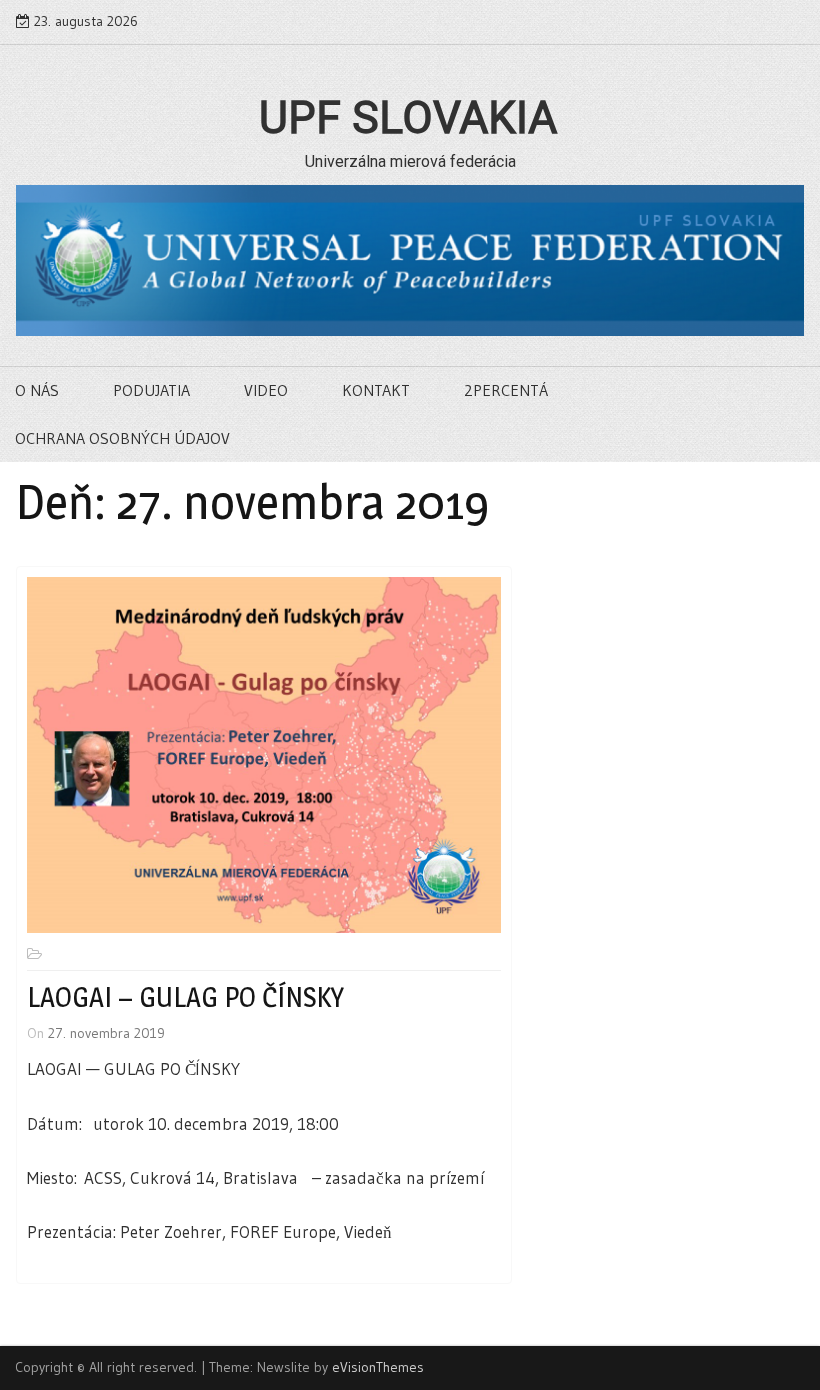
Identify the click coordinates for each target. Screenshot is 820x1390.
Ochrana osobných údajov (122, 438)
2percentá (506, 390)
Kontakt (376, 390)
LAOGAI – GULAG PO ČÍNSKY (185, 997)
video (266, 390)
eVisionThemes (378, 1367)
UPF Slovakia (408, 118)
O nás (37, 390)
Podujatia (151, 390)
